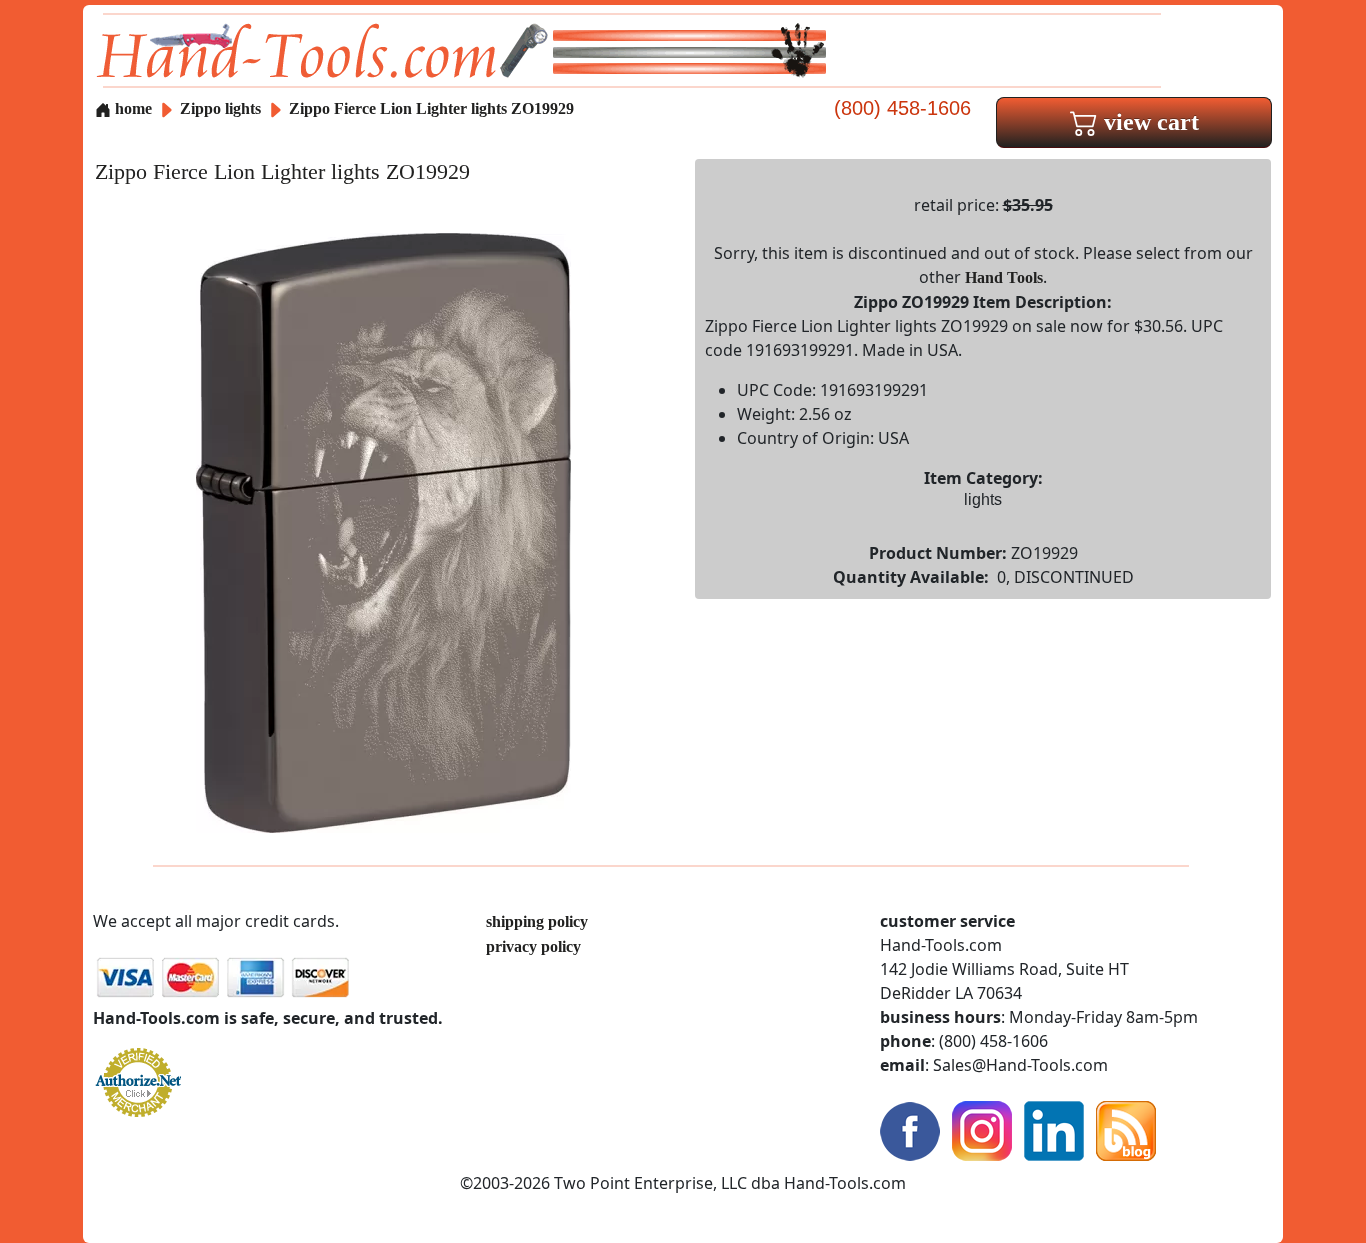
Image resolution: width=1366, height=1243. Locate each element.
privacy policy (533, 946)
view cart (1148, 122)
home (131, 108)
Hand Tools (1004, 277)
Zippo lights (220, 108)
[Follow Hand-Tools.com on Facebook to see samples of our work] (910, 1129)
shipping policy (537, 921)
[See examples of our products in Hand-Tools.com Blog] (1126, 1129)
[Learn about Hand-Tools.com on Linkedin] (1054, 1129)
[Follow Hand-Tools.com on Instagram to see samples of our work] (982, 1129)
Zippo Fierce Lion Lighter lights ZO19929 (431, 108)
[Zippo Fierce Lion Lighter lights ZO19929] (383, 531)
